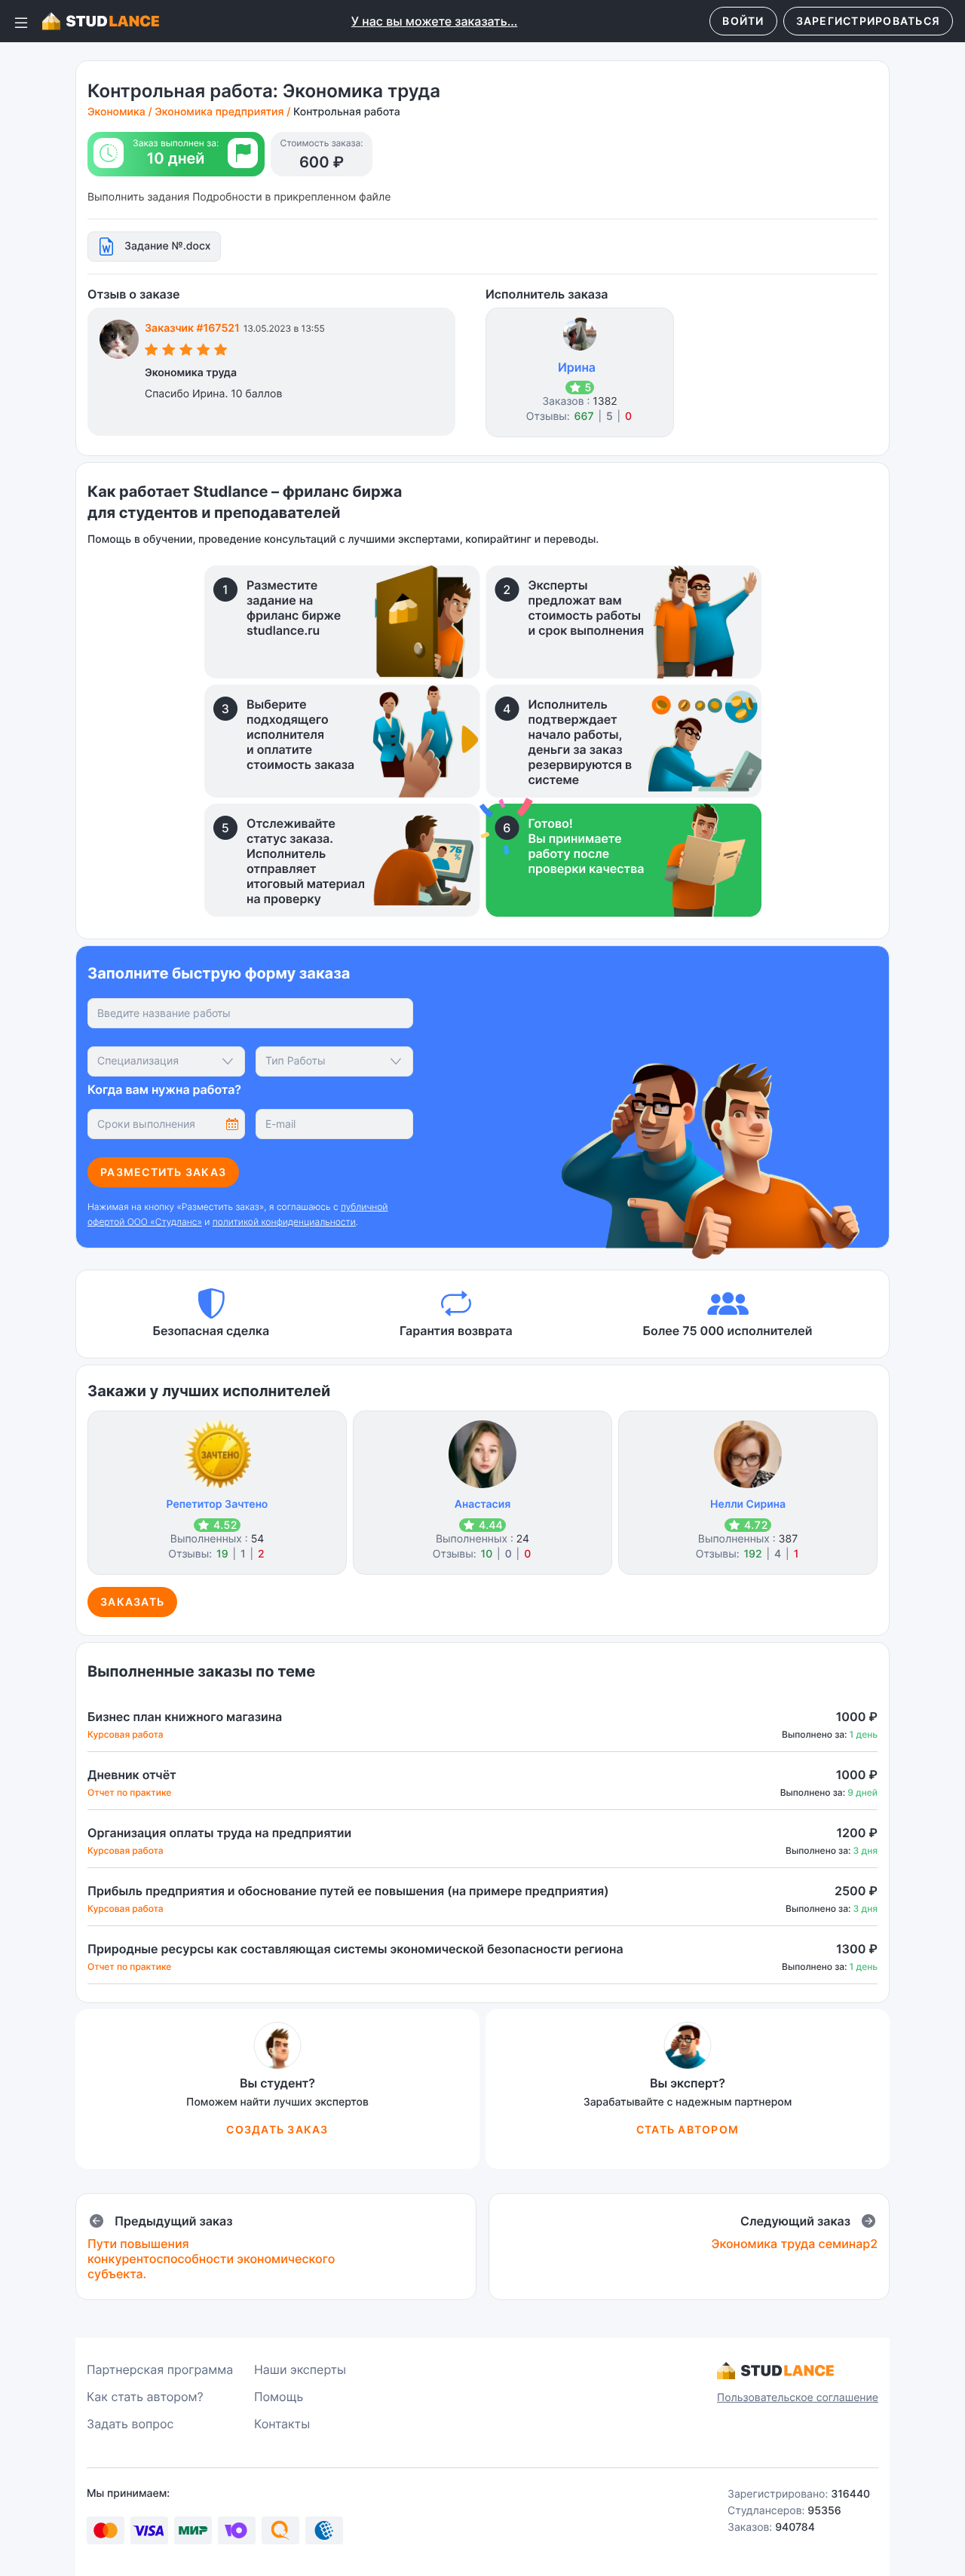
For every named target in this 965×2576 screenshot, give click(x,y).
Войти (743, 21)
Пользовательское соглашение (798, 2398)
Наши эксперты (300, 2369)
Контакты (282, 2424)
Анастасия (482, 1504)
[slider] (186, 352)
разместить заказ (163, 1172)
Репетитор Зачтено (218, 1504)
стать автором (688, 2129)
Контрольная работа (347, 112)
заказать (132, 1602)
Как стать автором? (145, 2397)
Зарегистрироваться (868, 21)
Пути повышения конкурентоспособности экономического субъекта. (211, 2259)
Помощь (279, 2397)
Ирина (577, 367)
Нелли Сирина (748, 1504)
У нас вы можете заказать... (435, 21)
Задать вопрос (130, 2424)
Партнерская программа (160, 2369)
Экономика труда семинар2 (795, 2244)
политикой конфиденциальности (284, 1222)
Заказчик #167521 (192, 328)
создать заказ (277, 2129)
